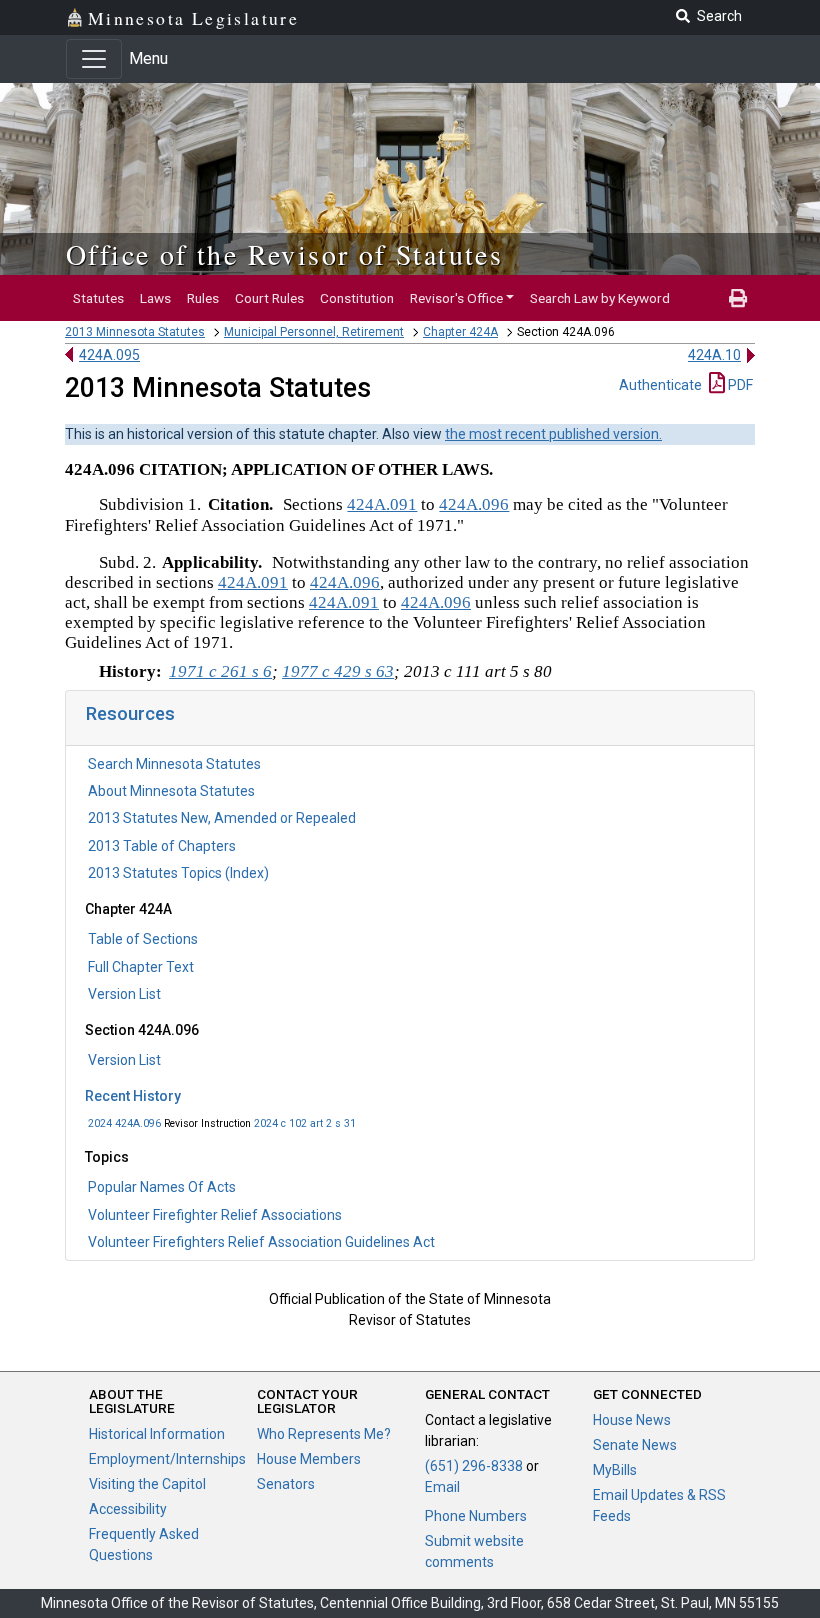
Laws (155, 298)
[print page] (738, 298)
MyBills (615, 1470)
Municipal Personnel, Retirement (314, 332)
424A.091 (382, 504)
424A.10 (714, 355)
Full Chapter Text (141, 967)
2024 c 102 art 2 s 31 (305, 1123)
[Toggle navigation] (94, 59)
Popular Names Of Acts (162, 1187)
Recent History (133, 1096)
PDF (739, 385)
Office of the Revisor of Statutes (284, 254)
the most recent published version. (553, 434)
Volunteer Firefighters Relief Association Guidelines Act (261, 1242)
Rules (203, 298)
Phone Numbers (476, 1516)
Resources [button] (130, 713)
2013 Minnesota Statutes (135, 332)
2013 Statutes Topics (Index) (178, 873)
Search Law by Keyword (600, 298)
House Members (309, 1459)
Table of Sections (143, 939)
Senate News (635, 1445)
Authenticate (660, 385)
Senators (286, 1484)
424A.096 (474, 504)
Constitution (357, 298)
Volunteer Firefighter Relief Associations (215, 1215)
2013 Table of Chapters (162, 846)
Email (442, 1487)
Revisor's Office (456, 298)
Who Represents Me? (324, 1434)
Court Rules (269, 298)
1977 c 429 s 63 (338, 671)
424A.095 (109, 355)
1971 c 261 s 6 (220, 671)
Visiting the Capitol (147, 1484)
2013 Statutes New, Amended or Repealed (222, 818)
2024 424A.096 (124, 1123)
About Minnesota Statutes (171, 791)
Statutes (98, 298)
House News (632, 1420)
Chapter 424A (460, 332)
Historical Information (157, 1434)
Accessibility (128, 1509)
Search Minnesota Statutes (174, 764)
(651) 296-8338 (474, 1466)
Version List (124, 994)
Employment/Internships (167, 1459)
